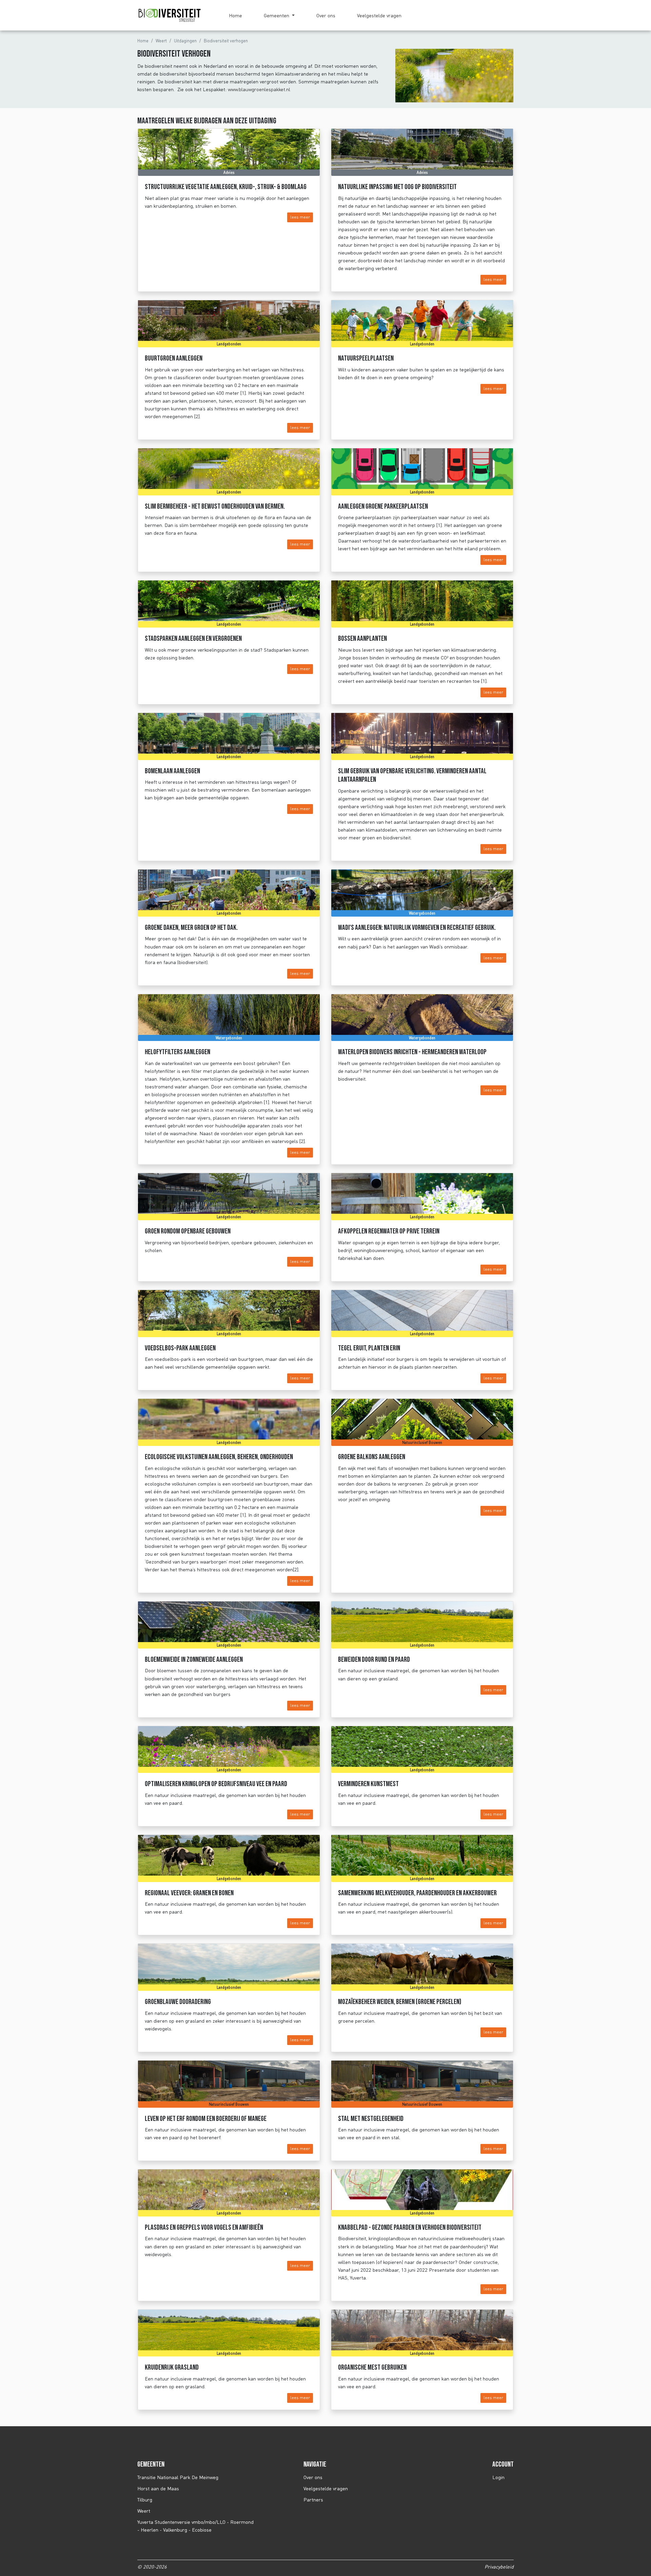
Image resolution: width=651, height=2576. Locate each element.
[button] (279, 15)
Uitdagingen (185, 41)
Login (498, 2477)
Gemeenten (277, 15)
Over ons (326, 15)
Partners (313, 2500)
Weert (161, 41)
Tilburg (145, 2500)
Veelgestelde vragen (379, 15)
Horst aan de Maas (158, 2488)
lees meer (300, 217)
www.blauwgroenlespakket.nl (259, 89)
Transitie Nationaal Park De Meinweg (178, 2477)
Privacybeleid (499, 2567)
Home (235, 15)
